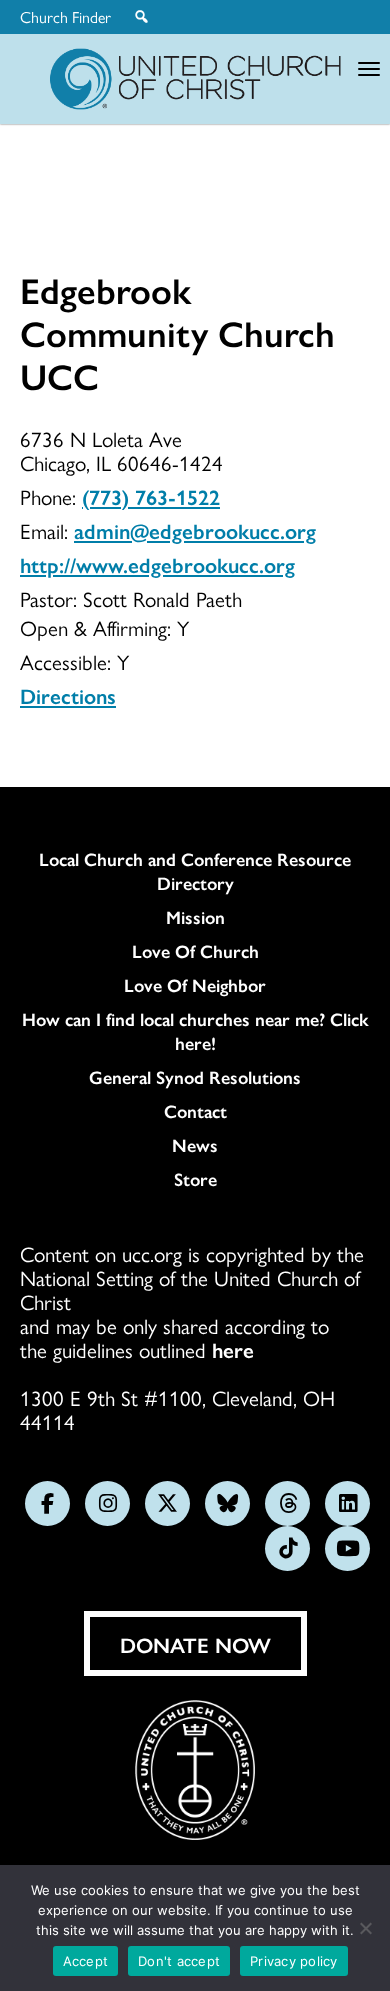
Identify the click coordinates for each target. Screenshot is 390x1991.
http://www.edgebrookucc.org (157, 564)
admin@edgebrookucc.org (195, 530)
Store (195, 1179)
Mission (195, 917)
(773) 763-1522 (151, 496)
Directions (68, 695)
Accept (86, 1961)
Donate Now (195, 1644)
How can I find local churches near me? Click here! (195, 1031)
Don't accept (179, 1961)
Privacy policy (294, 1961)
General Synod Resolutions (195, 1077)
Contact (195, 1111)
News (195, 1145)
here (233, 1349)
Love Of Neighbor (195, 985)
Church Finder (65, 17)
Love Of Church (195, 951)
